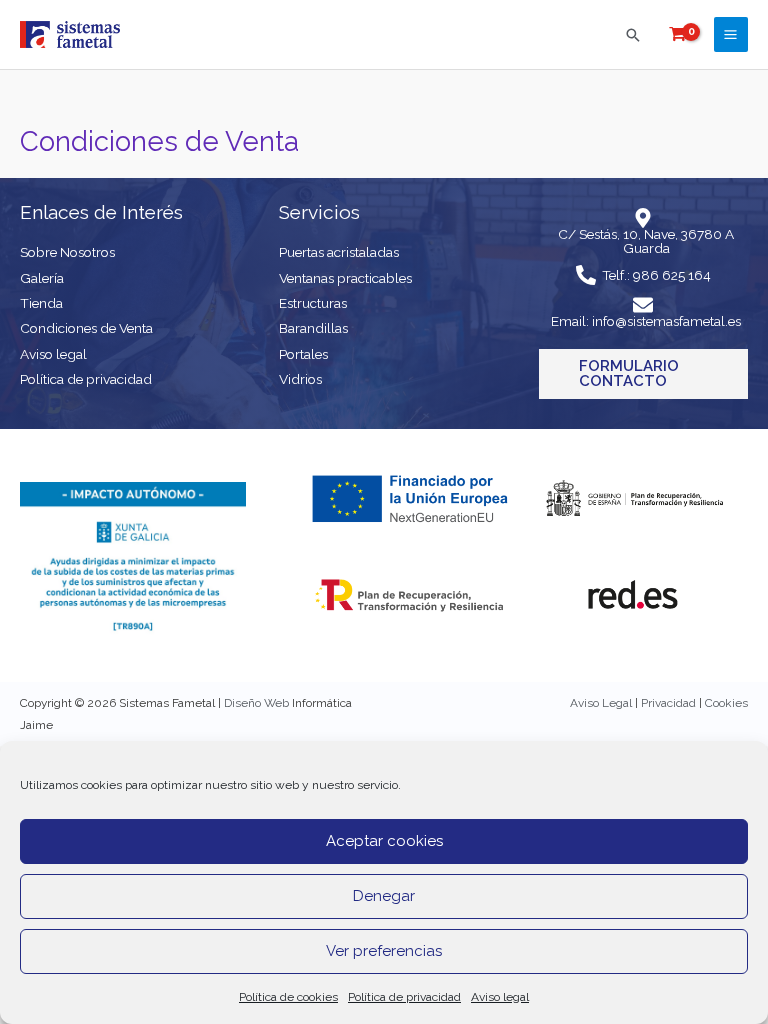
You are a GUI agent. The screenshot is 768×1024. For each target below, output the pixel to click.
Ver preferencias (384, 951)
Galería (42, 278)
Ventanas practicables (345, 278)
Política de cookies (288, 997)
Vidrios (300, 379)
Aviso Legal (601, 703)
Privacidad (668, 703)
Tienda (41, 303)
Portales (303, 354)
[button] (633, 35)
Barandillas (313, 328)
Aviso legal (500, 997)
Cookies (726, 703)
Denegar (384, 896)
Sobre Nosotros (67, 252)
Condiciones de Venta (86, 328)
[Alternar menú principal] (731, 34)
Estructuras (313, 303)
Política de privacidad (404, 997)
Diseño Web (256, 703)
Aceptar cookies (384, 841)
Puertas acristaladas (339, 252)
